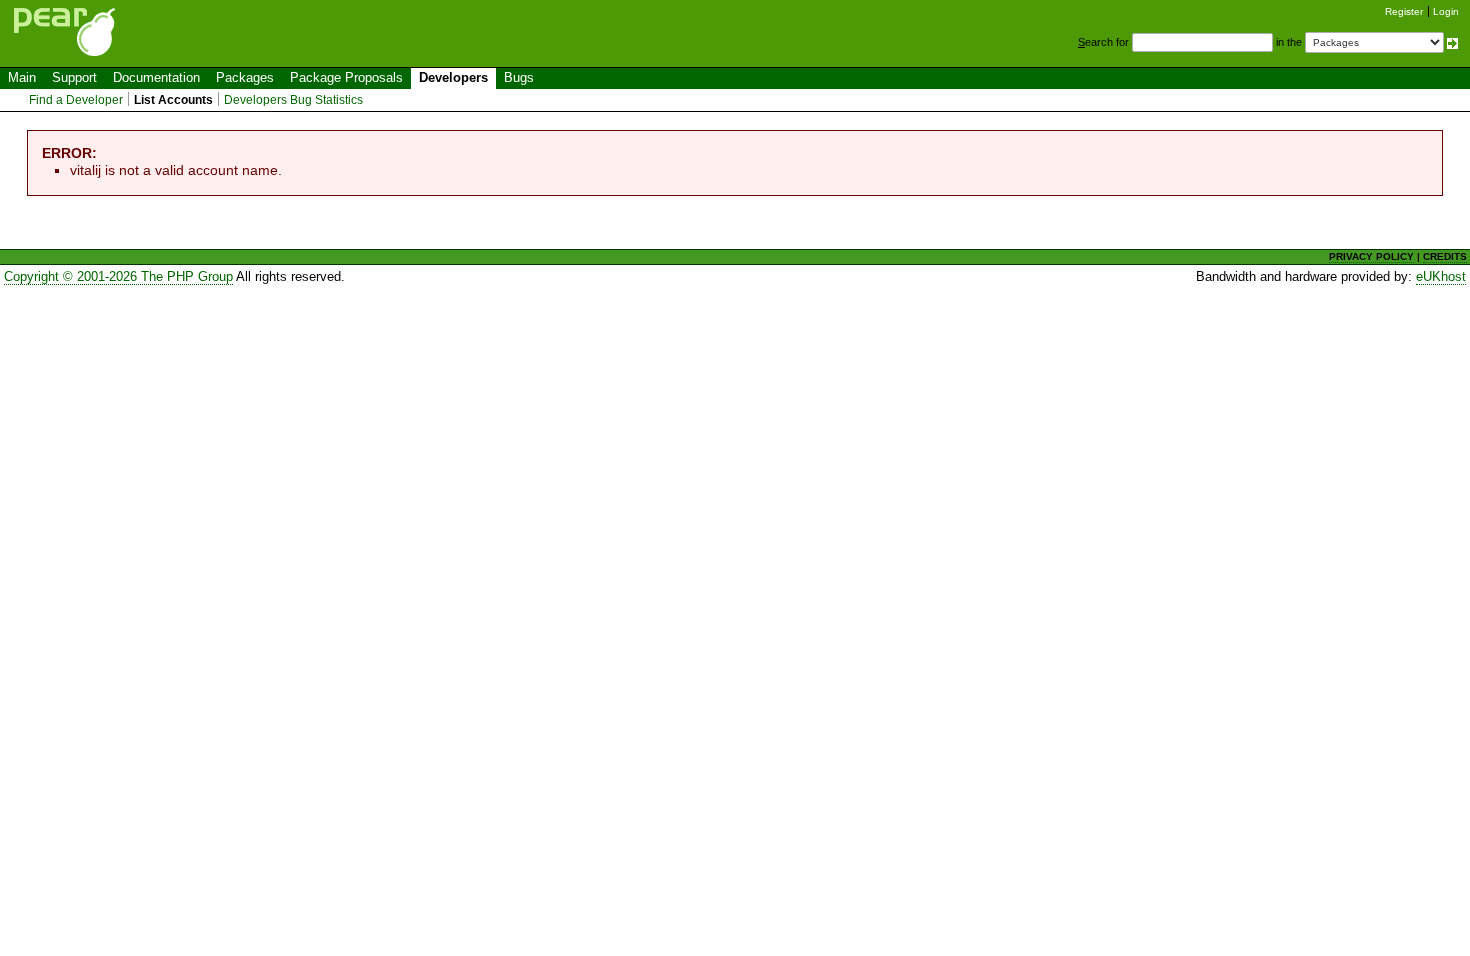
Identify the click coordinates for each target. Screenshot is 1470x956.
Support (74, 77)
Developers (453, 77)
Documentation (156, 77)
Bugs (519, 77)
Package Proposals (346, 77)
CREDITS (1445, 256)
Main (22, 77)
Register (1404, 11)
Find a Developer (76, 100)
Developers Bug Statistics (293, 100)
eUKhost (1441, 276)
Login (1446, 11)
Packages (245, 77)
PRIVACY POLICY (1371, 256)
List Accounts (173, 100)
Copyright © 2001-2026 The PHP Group (118, 276)
